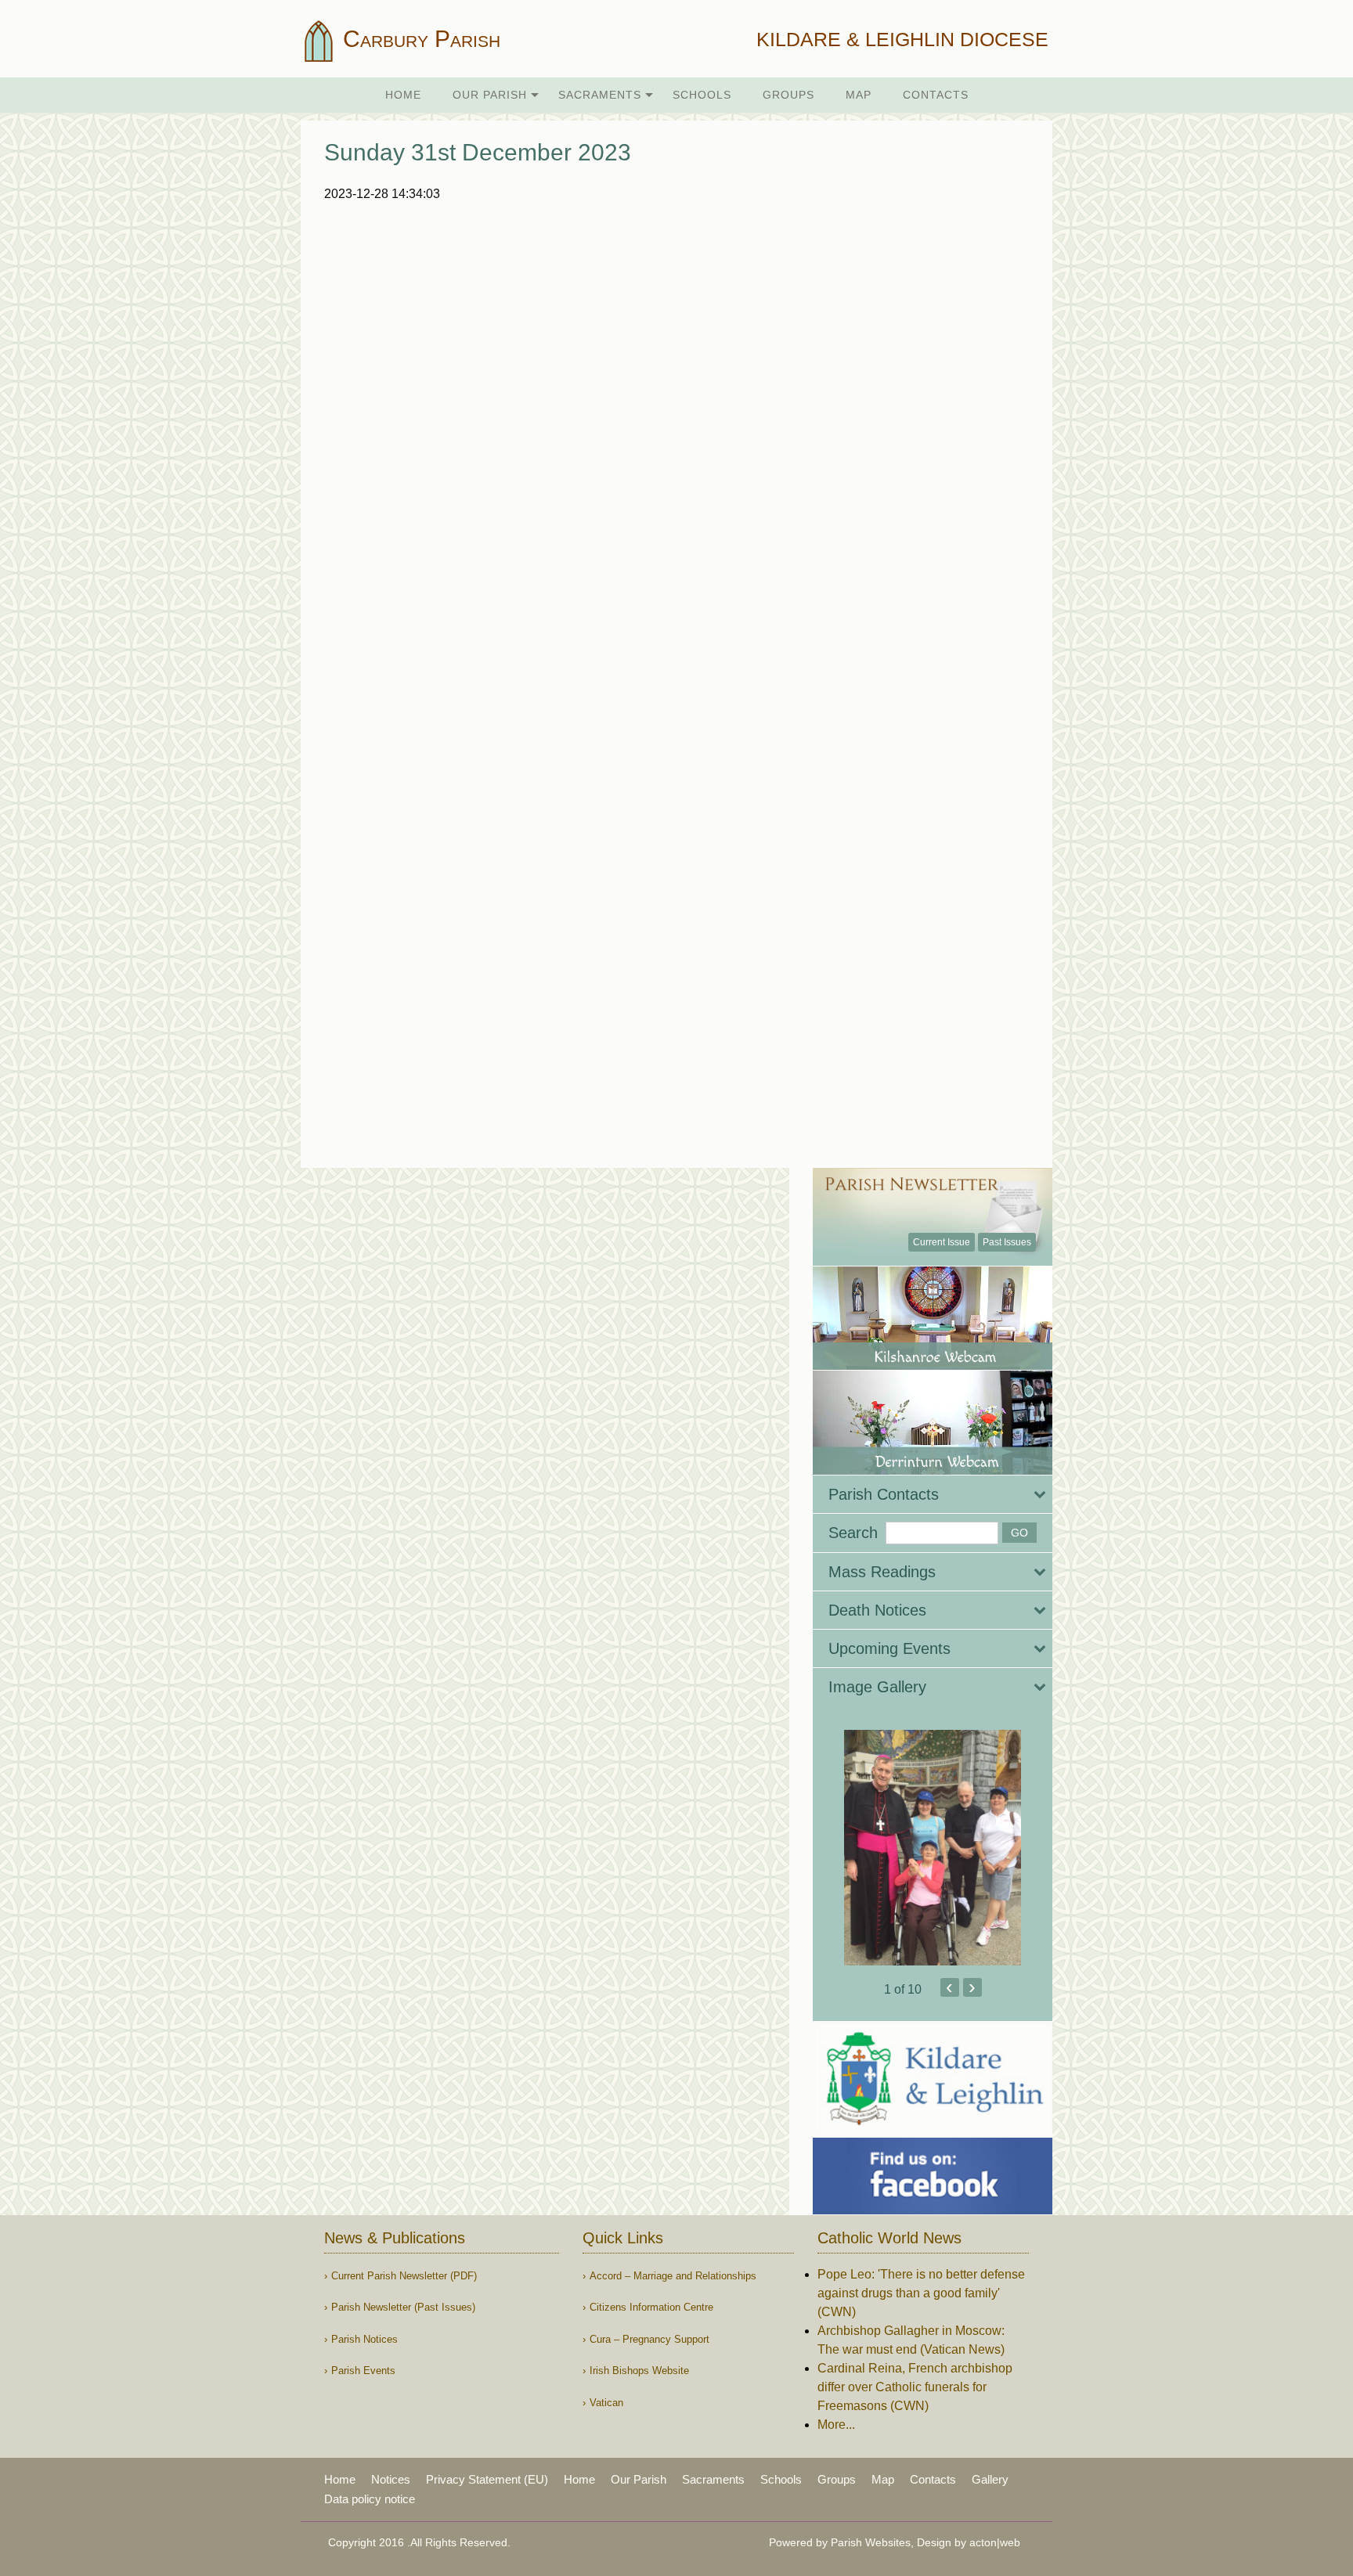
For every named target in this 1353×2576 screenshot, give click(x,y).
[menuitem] (403, 95)
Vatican (606, 2403)
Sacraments (600, 95)
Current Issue (942, 1242)
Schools (702, 95)
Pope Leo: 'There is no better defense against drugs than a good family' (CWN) (921, 2293)
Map (859, 95)
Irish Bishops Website (639, 2371)
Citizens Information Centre (651, 2307)
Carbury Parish (419, 39)
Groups (788, 95)
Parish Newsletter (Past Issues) (403, 2307)
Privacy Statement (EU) (487, 2479)
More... (836, 2425)
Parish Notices (364, 2339)
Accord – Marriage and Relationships (673, 2276)
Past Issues (1007, 1242)
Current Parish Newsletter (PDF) (404, 2276)
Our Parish (490, 95)
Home (403, 95)
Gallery (990, 2479)
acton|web (995, 2542)
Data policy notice (370, 2499)
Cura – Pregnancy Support (649, 2339)
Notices (391, 2479)
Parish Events (363, 2371)
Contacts (936, 95)
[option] (933, 1848)
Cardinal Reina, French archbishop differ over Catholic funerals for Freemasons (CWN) (915, 2387)
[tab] (933, 1494)
